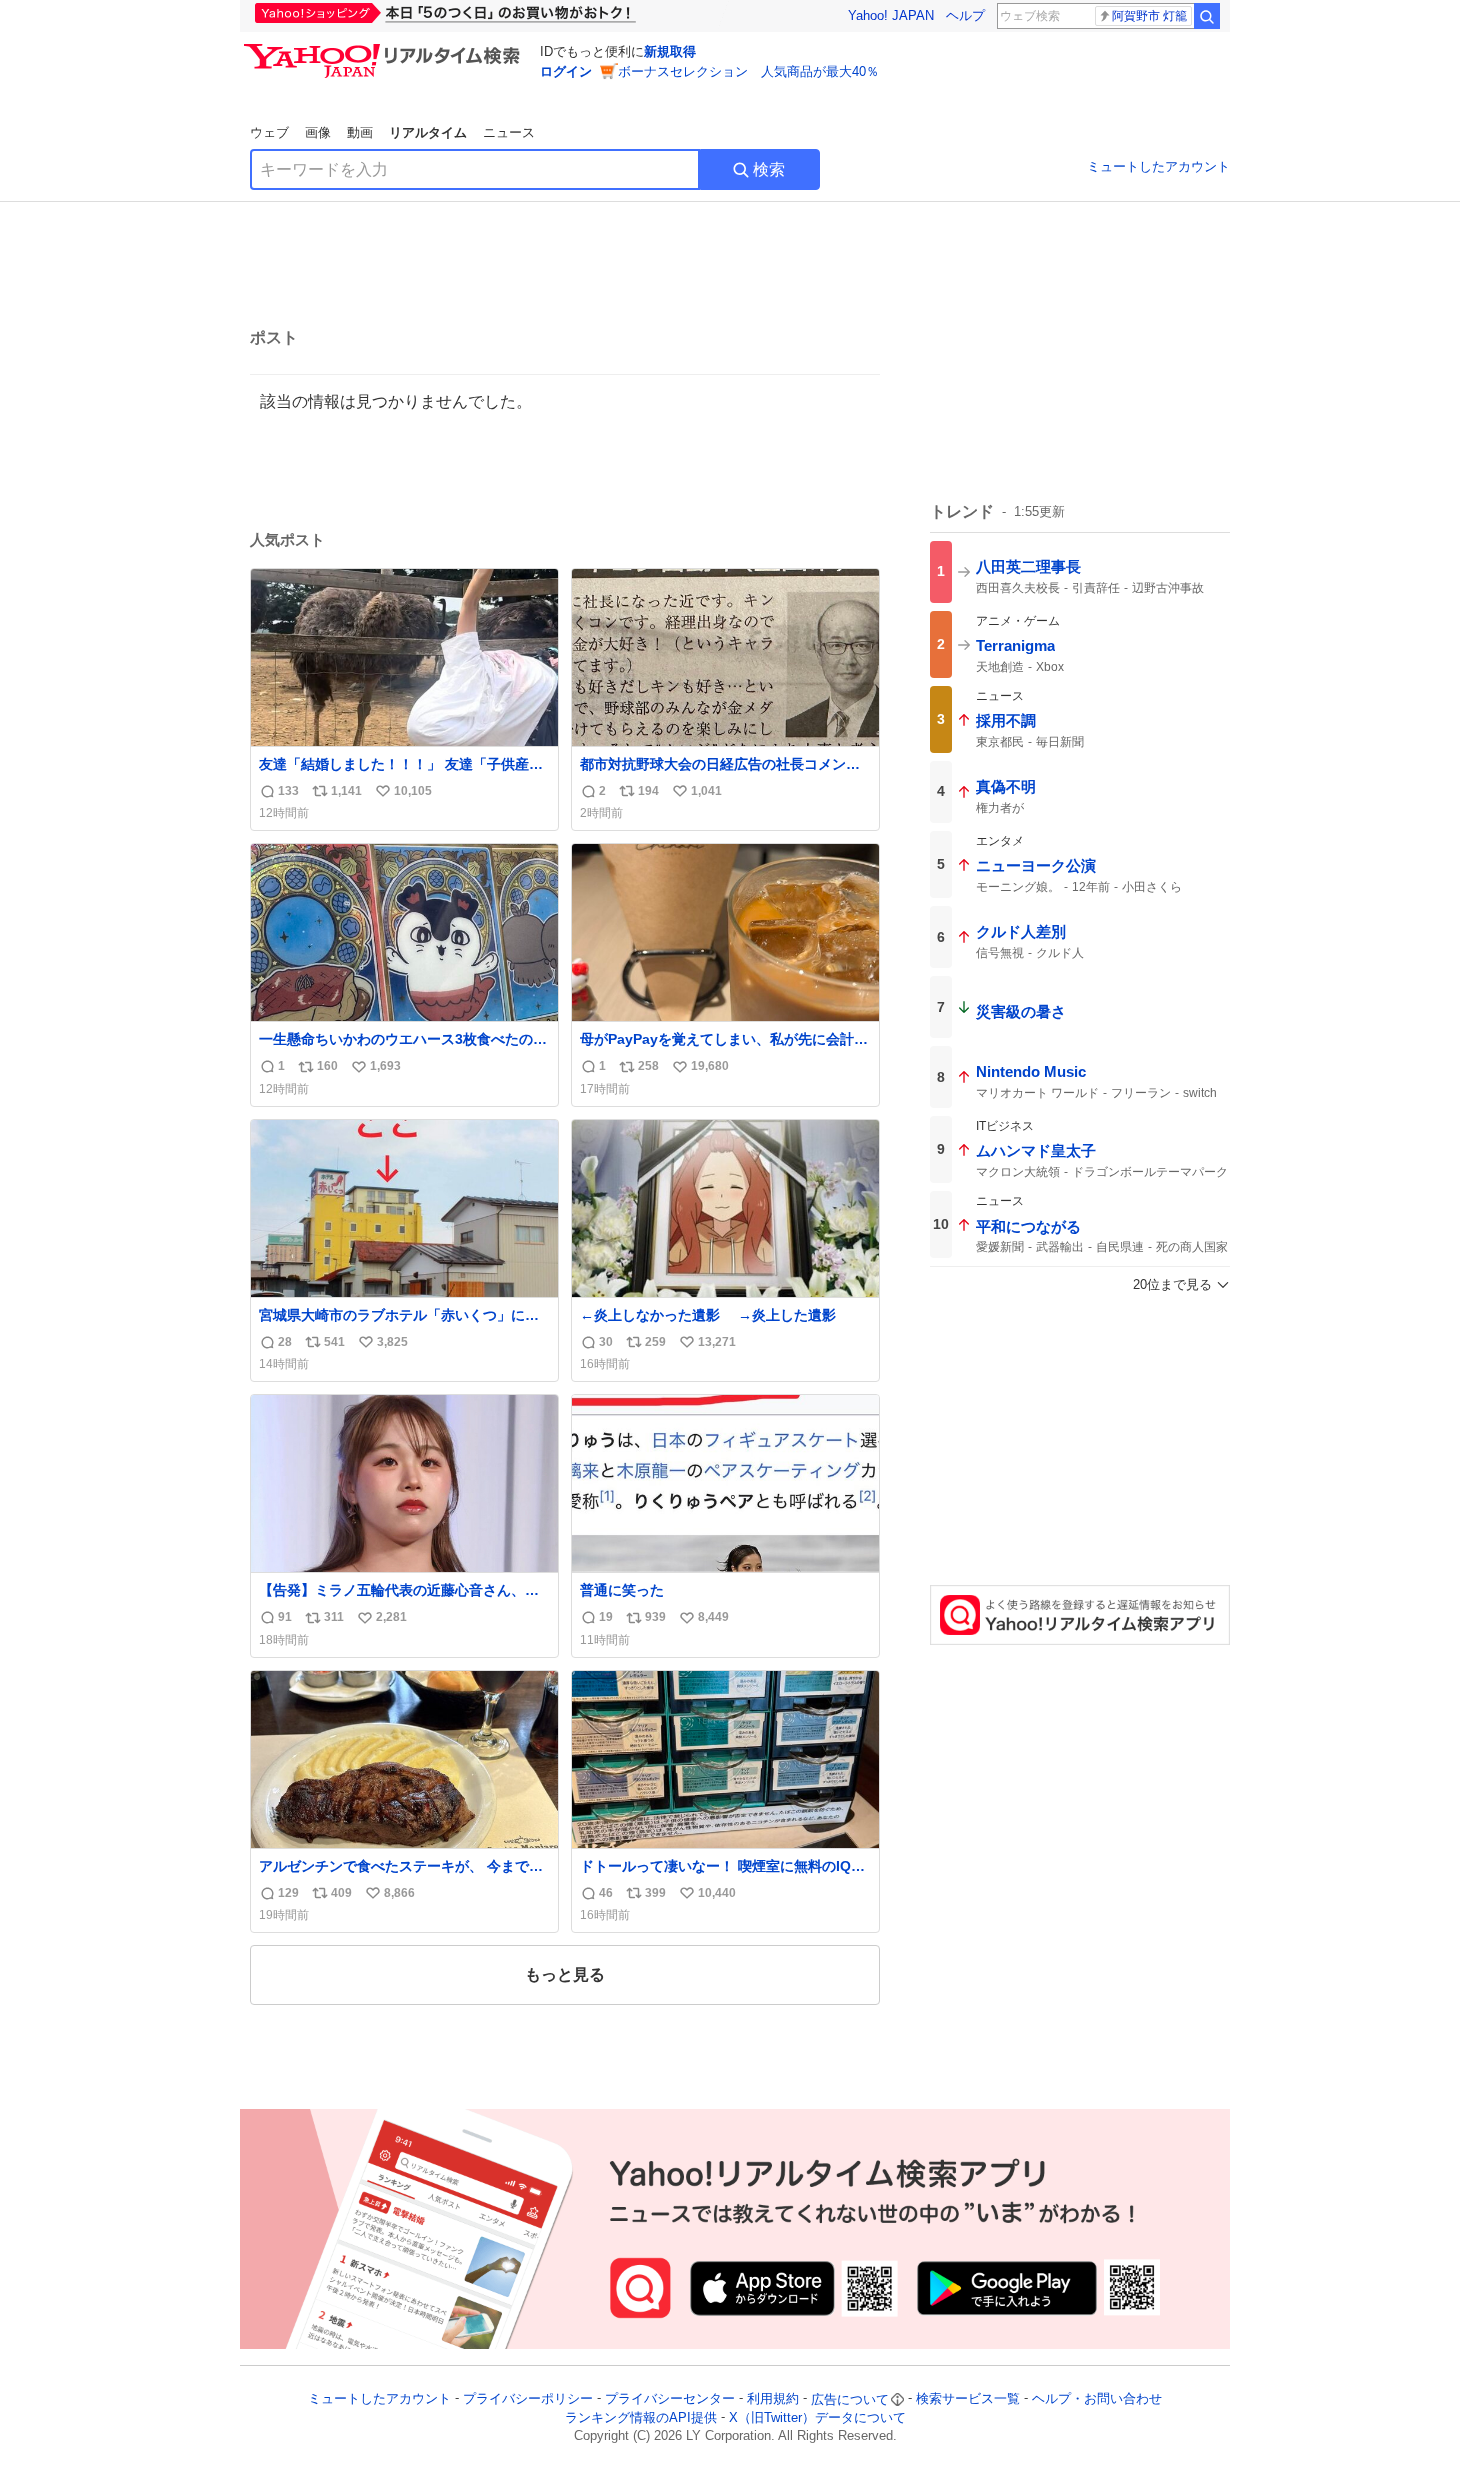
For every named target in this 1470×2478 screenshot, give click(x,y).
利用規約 (773, 2399)
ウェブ (269, 132)
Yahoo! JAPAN (891, 15)
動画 (360, 132)
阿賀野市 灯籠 (1149, 16)
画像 (318, 132)
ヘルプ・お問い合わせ (1097, 2399)
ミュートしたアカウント (1158, 166)
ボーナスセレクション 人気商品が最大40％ (748, 71)
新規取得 (670, 51)
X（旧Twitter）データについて (817, 2417)
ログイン (566, 71)
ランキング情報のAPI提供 (641, 2417)
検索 (769, 169)
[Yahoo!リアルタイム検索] (385, 49)
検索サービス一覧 (968, 2399)
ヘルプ (965, 15)
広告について (850, 2399)
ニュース (509, 132)
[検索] (1207, 16)
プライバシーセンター (670, 2399)
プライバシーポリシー (528, 2399)
